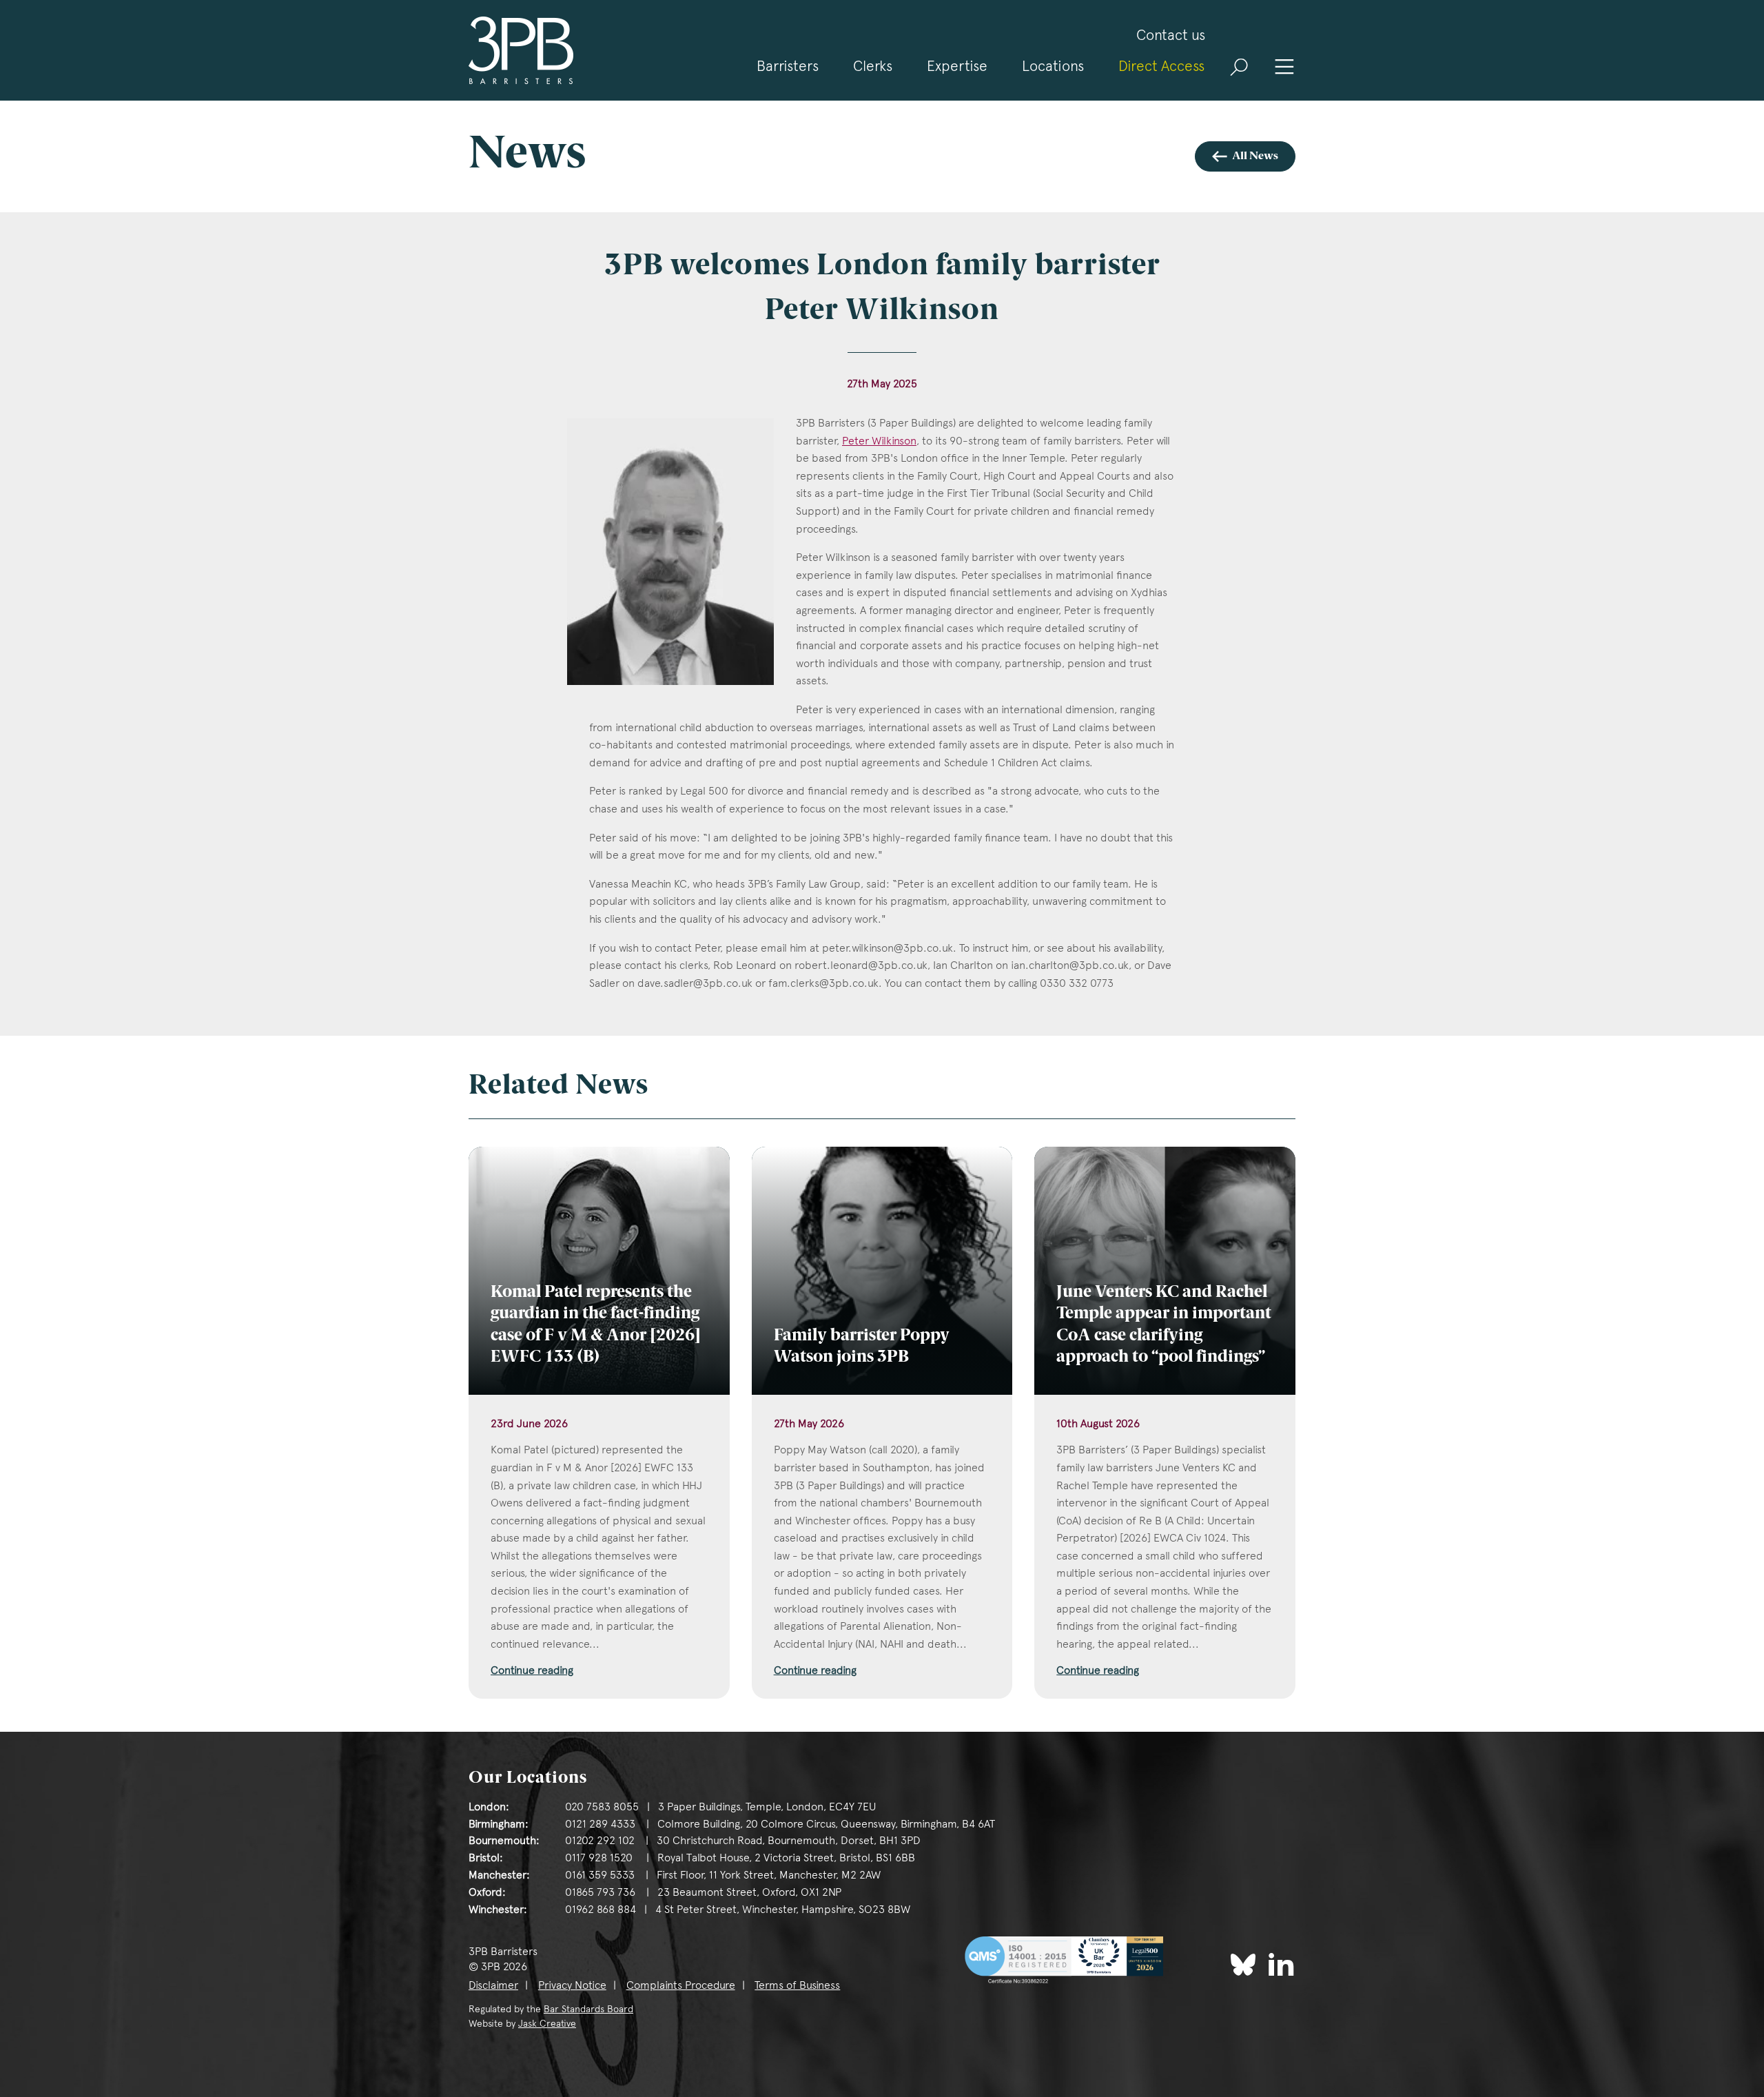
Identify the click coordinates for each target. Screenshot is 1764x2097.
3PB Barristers (521, 50)
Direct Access (1161, 66)
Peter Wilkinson (879, 441)
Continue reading (532, 1670)
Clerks (873, 66)
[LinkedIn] (1281, 1964)
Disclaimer (493, 1985)
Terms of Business (797, 1985)
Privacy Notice (572, 1985)
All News (1255, 156)
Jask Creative (547, 2023)
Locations (1053, 66)
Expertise (957, 66)
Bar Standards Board (588, 2009)
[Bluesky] (1243, 1965)
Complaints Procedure (681, 1985)
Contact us (1171, 35)
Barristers (788, 66)
